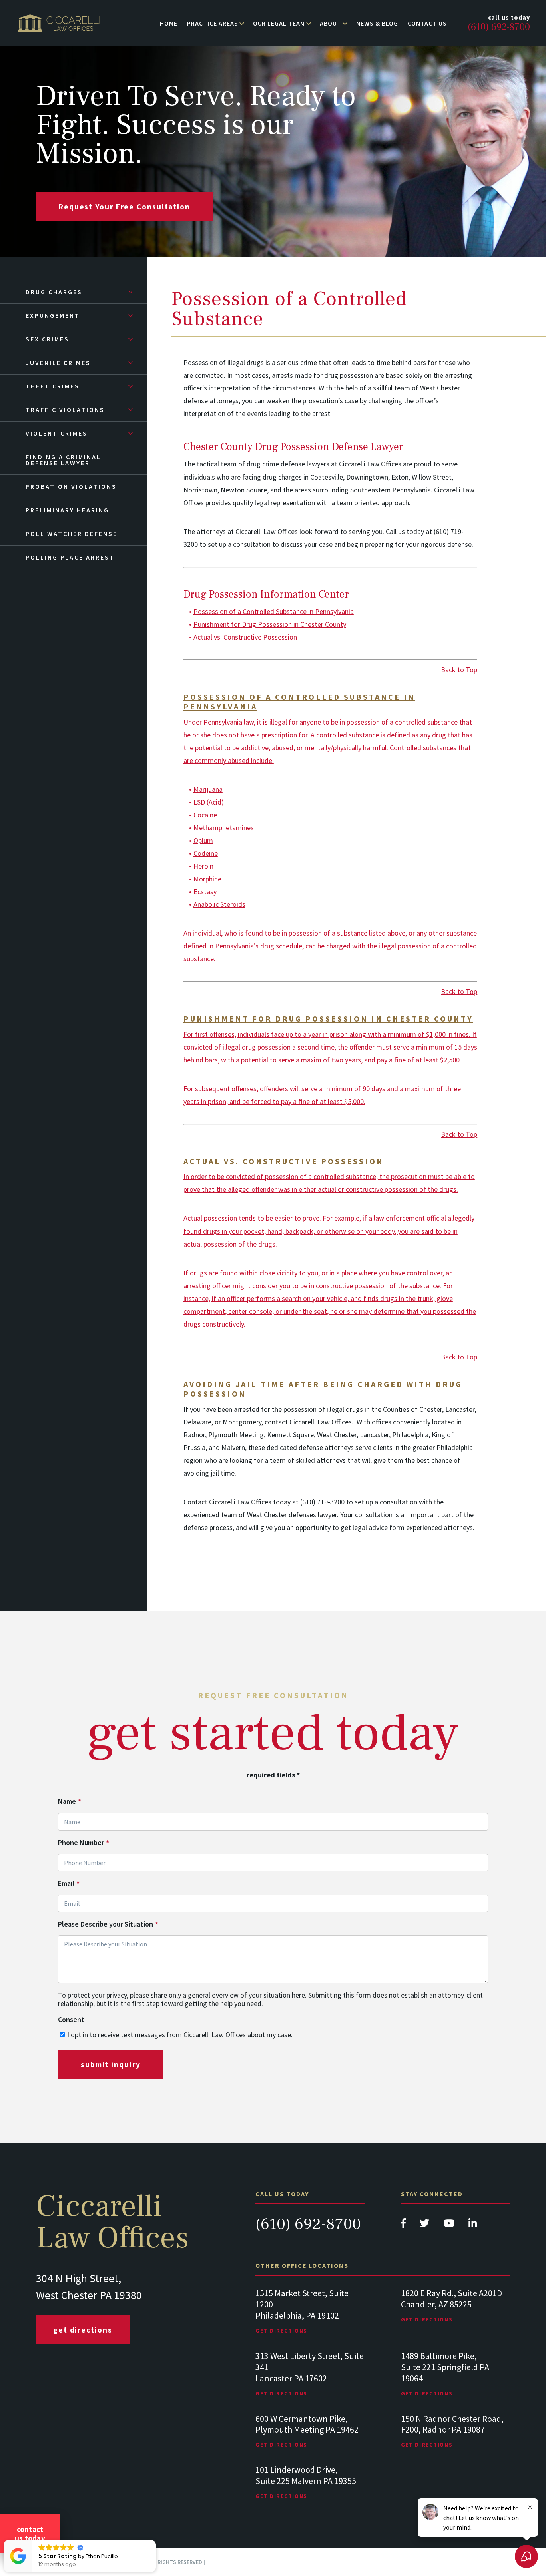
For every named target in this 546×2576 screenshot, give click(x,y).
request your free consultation (125, 207)
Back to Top (459, 670)
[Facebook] (404, 2225)
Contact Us (427, 23)
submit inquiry (111, 2064)
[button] (155, 2540)
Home (169, 23)
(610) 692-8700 (308, 2224)
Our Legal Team (279, 23)
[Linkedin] (473, 2225)
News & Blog (377, 23)
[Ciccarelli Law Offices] (59, 23)
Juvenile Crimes (58, 363)
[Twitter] (425, 2225)
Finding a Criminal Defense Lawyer (63, 460)
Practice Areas (212, 23)
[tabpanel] (310, 2319)
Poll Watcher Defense (72, 534)
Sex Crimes (47, 339)
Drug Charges (54, 292)
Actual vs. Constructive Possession (245, 637)
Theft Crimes (53, 386)
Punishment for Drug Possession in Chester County (270, 624)
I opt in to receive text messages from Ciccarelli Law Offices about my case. (180, 2035)
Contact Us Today (30, 2534)
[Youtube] (450, 2225)
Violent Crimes (57, 433)
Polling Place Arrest (70, 557)
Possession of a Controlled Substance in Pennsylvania (274, 611)
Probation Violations (71, 486)
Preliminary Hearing (67, 510)
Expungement (53, 315)
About (331, 23)
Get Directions (83, 2330)
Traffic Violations (65, 410)
